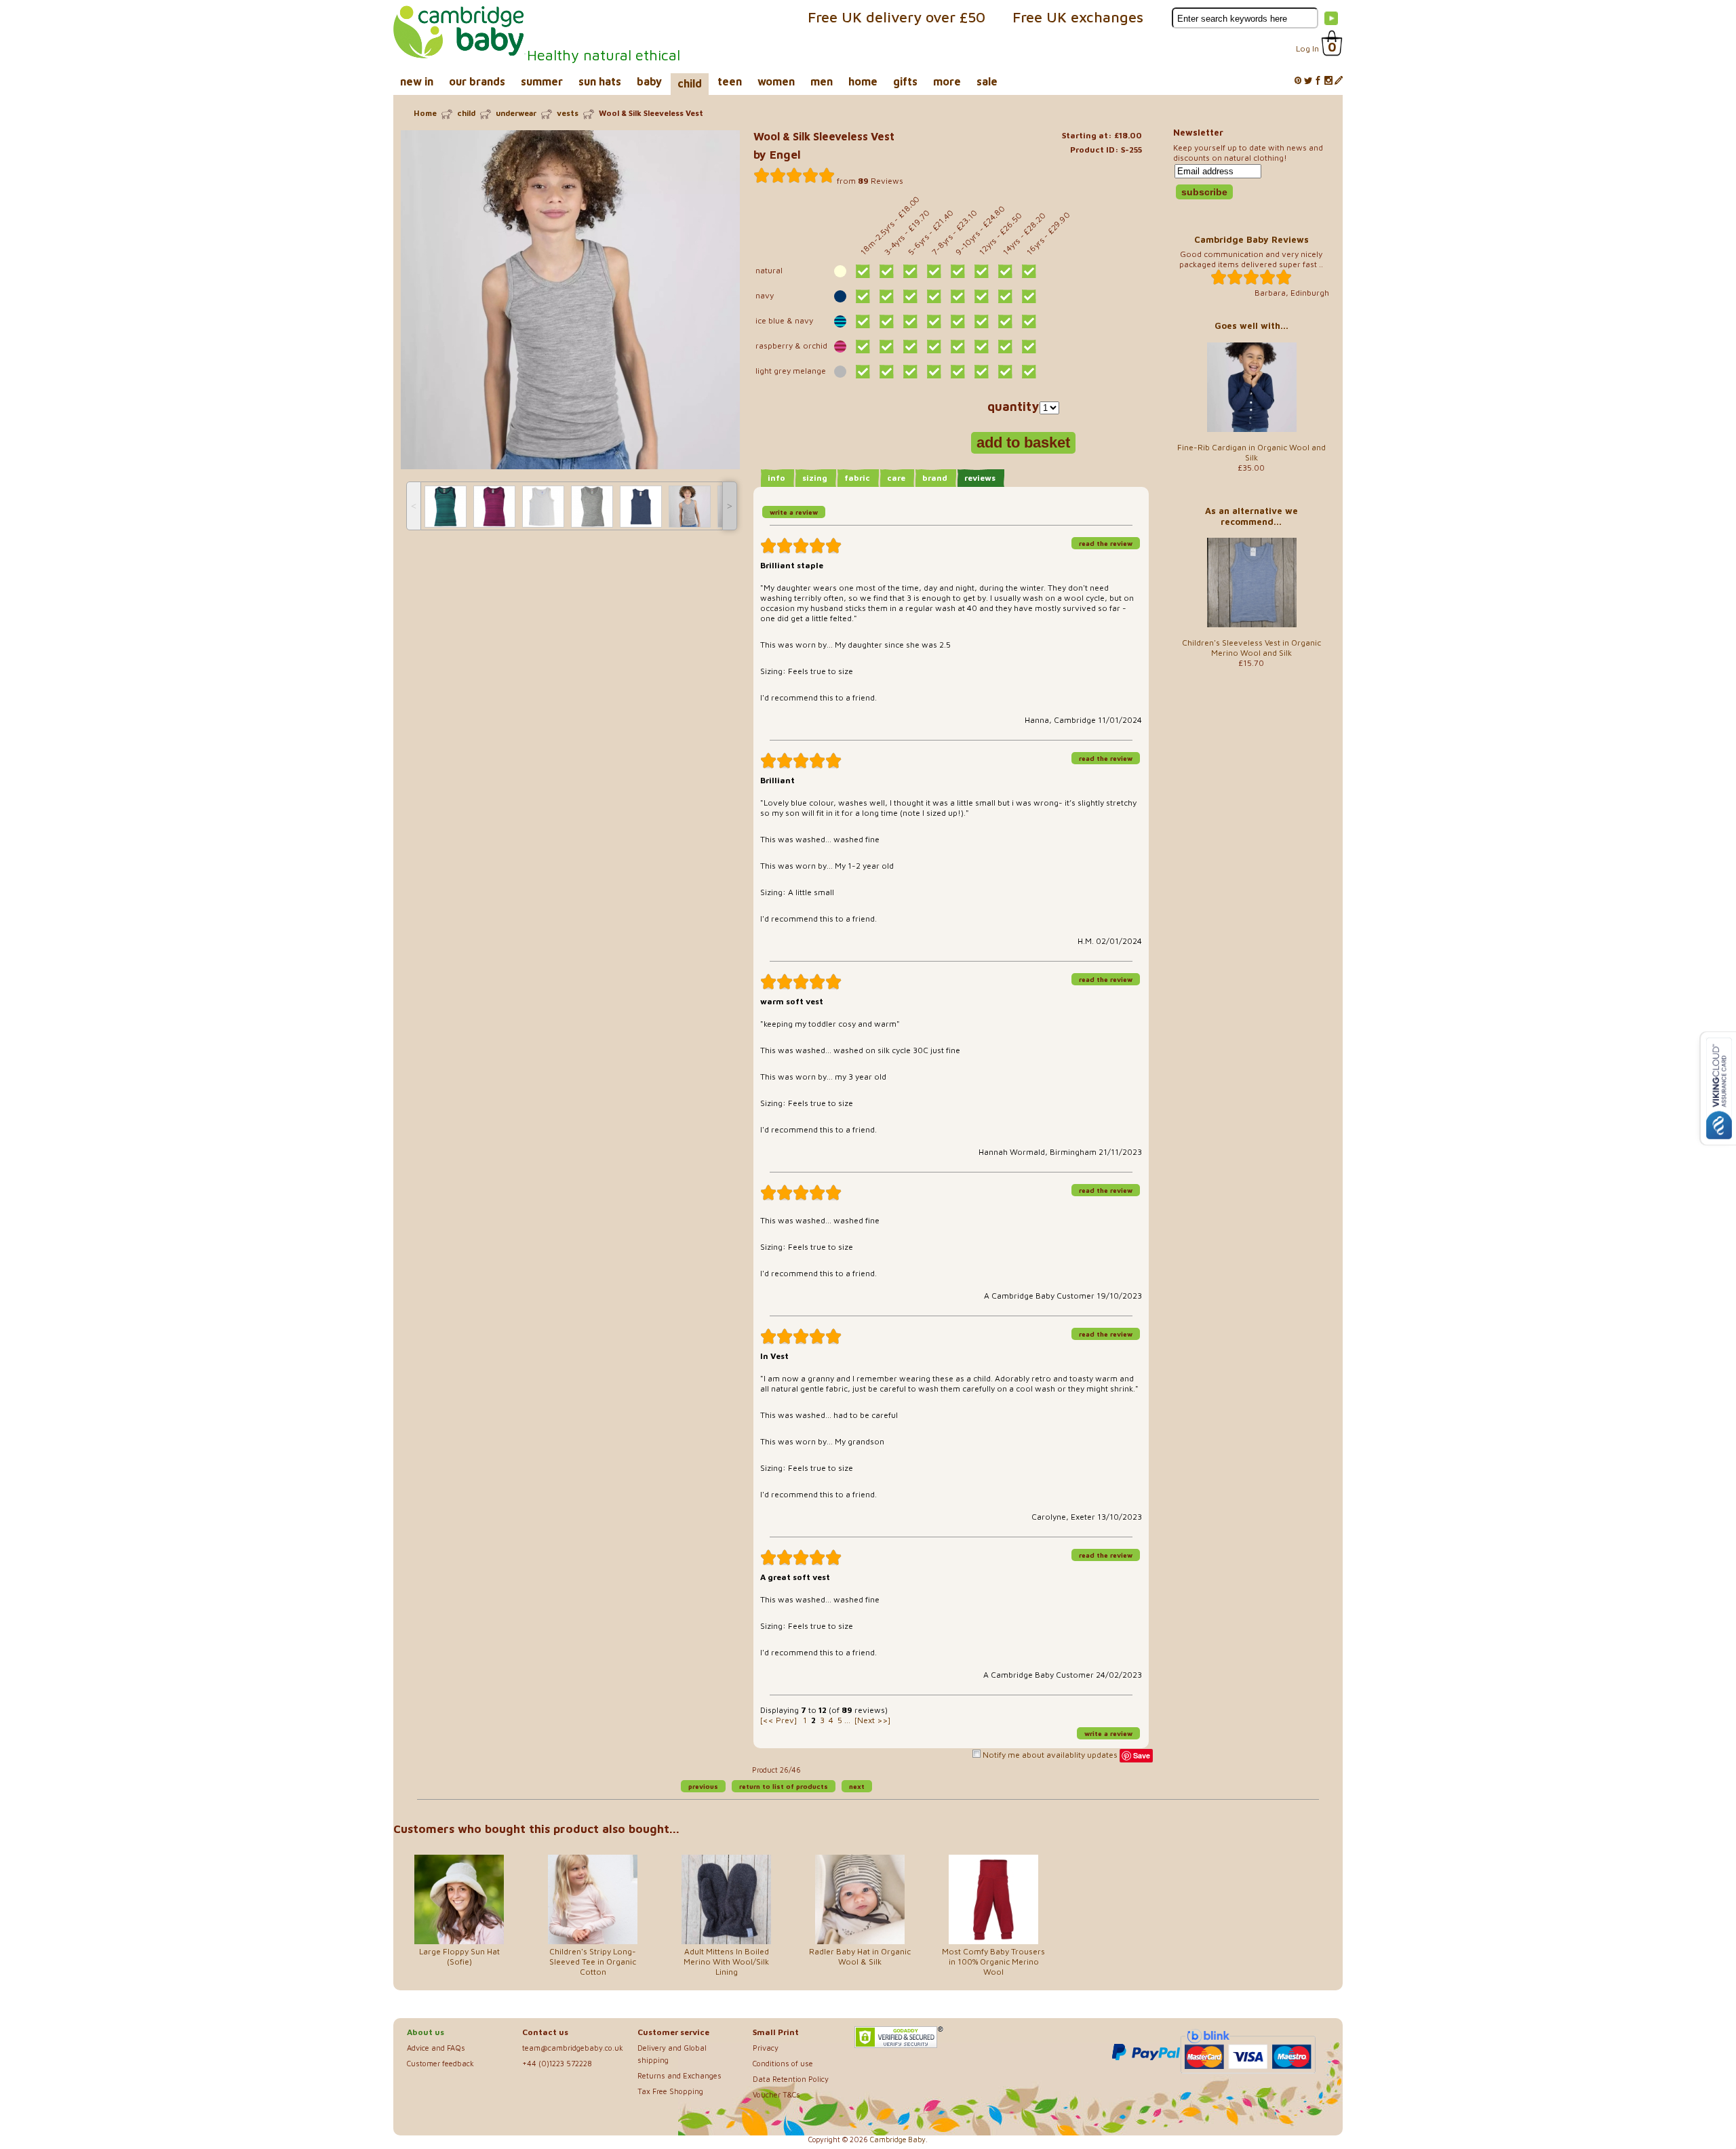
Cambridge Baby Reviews (1251, 239)
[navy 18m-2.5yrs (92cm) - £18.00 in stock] (863, 296)
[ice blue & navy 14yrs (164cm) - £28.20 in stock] (1005, 321)
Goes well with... (1251, 326)
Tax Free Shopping (670, 2091)
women (776, 81)
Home (425, 113)
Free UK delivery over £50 (896, 17)
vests (568, 113)
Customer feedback (440, 2063)
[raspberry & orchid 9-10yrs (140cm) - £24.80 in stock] (958, 347)
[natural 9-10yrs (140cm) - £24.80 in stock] (958, 271)
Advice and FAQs (436, 2048)
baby (649, 81)
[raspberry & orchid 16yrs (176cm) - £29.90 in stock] (1029, 347)
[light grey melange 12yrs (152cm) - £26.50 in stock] (982, 372)
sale (987, 81)
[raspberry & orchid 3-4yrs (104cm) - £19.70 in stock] (887, 347)
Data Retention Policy (791, 2079)
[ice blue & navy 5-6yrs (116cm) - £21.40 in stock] (910, 321)
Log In (1307, 48)
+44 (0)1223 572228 (557, 2063)
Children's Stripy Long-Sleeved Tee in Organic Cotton (593, 1961)
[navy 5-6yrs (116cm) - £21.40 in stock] (910, 296)
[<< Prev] (778, 1720)
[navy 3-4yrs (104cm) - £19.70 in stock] (887, 296)
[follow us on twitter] (1308, 81)
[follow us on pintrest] (1298, 81)
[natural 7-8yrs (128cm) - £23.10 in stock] (934, 271)
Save (1142, 1755)
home (863, 81)
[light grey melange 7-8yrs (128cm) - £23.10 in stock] (934, 372)
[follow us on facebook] (1318, 81)
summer (542, 81)
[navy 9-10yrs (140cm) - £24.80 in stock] (958, 296)
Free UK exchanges (1078, 17)
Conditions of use (783, 2063)
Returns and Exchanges (679, 2075)
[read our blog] (1339, 81)
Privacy (766, 2048)
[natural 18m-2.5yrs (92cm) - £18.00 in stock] (863, 271)
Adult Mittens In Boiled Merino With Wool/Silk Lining (726, 1961)
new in (417, 81)
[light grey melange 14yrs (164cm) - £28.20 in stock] (1005, 372)
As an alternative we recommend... (1251, 516)
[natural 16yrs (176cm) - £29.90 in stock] (1029, 271)
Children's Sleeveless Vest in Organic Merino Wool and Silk (1251, 648)
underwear (516, 113)
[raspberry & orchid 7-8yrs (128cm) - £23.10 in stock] (934, 347)
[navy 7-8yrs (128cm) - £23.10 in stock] (934, 296)
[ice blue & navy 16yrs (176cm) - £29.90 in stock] (1029, 321)
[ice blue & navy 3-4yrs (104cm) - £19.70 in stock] (887, 321)
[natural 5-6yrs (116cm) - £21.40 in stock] (910, 271)
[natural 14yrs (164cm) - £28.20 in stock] (1005, 271)
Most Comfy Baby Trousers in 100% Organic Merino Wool (993, 1961)
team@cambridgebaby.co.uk (573, 2048)
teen (730, 81)
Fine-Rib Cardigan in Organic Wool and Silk (1251, 452)
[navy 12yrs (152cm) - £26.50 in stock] (982, 296)
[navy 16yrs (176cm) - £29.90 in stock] (1029, 296)
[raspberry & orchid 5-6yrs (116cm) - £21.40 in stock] (910, 347)
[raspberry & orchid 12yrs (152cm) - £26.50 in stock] (982, 347)
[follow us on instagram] (1328, 81)
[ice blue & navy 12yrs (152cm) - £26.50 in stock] (982, 321)
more (947, 81)
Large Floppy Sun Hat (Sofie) (459, 1956)
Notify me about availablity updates (1049, 1755)
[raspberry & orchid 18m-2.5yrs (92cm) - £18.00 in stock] (863, 347)
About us (426, 2032)
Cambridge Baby (898, 2140)
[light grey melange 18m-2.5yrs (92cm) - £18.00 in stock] (863, 372)
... (847, 1720)
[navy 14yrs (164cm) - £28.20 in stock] (1005, 296)
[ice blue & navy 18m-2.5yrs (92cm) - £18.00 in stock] (863, 321)
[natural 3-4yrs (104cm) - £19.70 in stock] (887, 271)
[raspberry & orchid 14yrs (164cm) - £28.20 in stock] (1005, 347)
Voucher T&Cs (776, 2094)
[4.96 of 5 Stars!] (794, 176)
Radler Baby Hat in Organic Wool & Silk (860, 1956)
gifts (905, 81)
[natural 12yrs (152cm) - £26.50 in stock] (982, 271)
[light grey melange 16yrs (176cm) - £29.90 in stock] (1029, 372)
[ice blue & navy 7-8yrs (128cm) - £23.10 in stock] (934, 321)
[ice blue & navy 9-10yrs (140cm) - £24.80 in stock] (958, 321)
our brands (477, 81)
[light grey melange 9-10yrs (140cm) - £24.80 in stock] (958, 372)
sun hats (600, 81)
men (822, 81)
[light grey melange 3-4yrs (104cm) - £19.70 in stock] (887, 372)
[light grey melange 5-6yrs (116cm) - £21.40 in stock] (910, 372)
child (690, 83)
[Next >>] (872, 1720)
